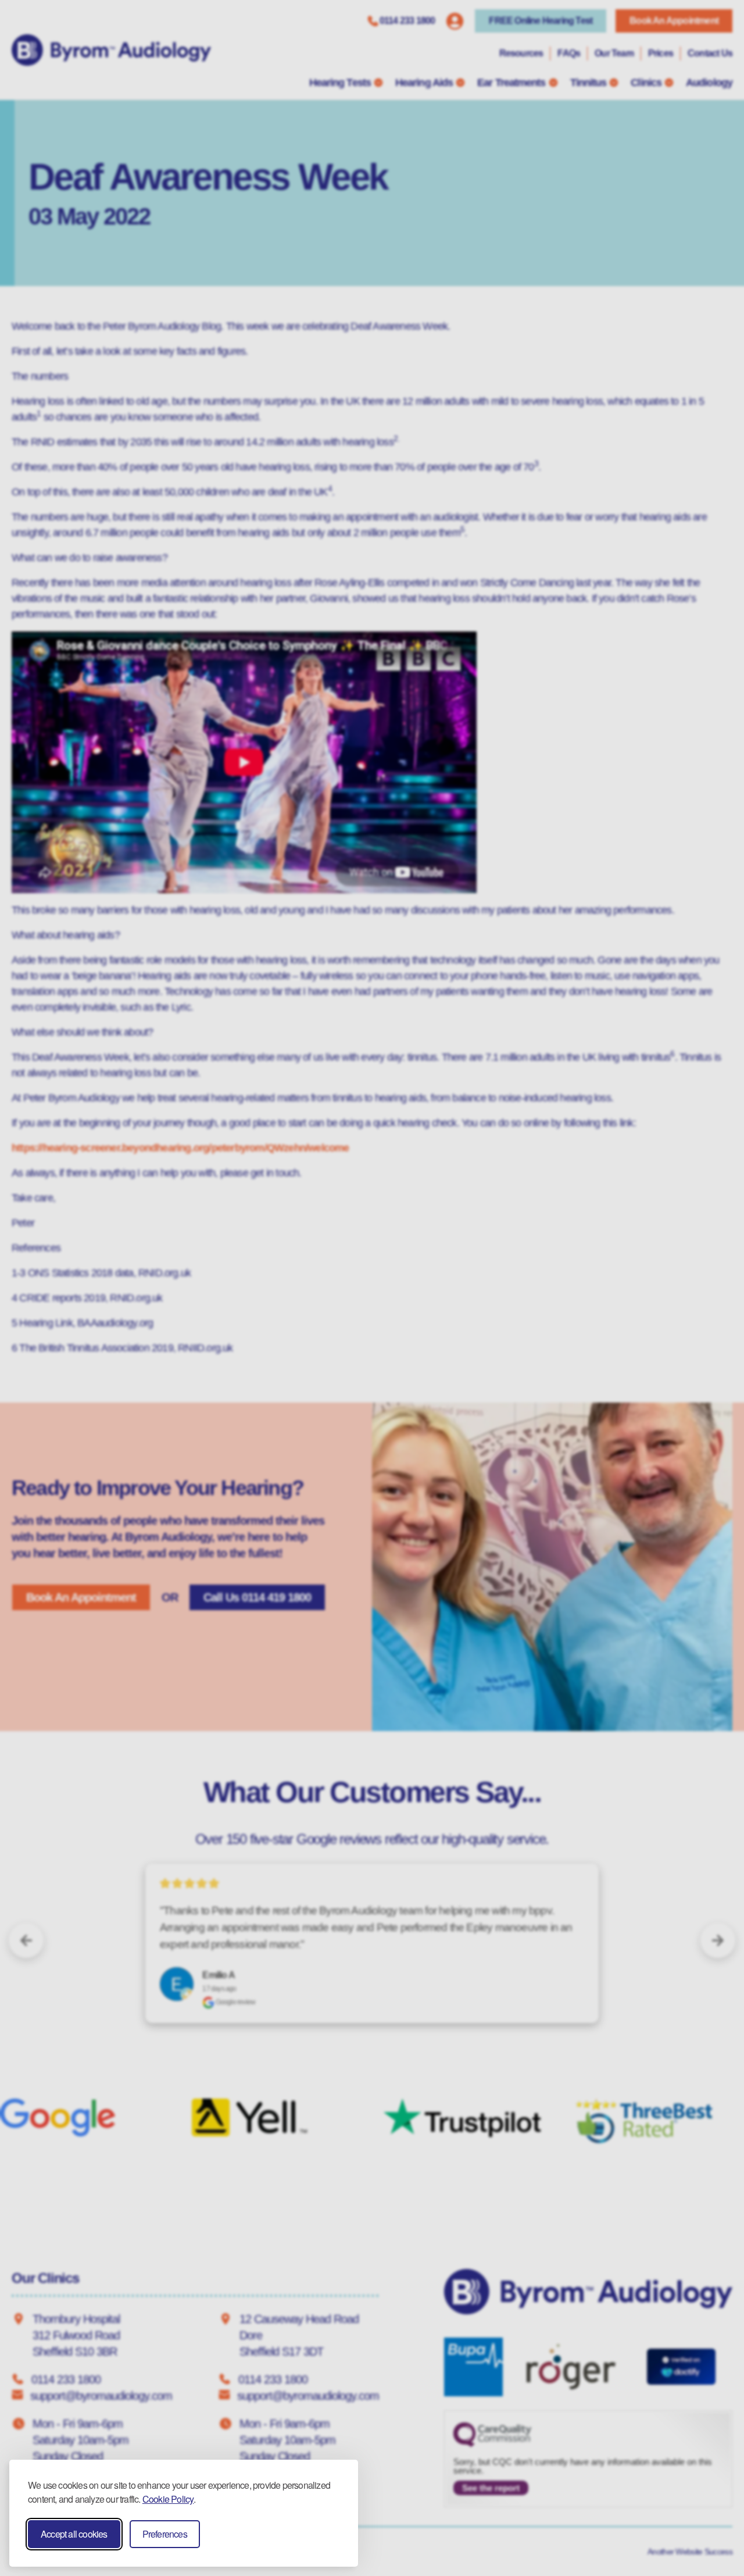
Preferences (165, 2534)
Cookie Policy (168, 2499)
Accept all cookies (74, 2534)
